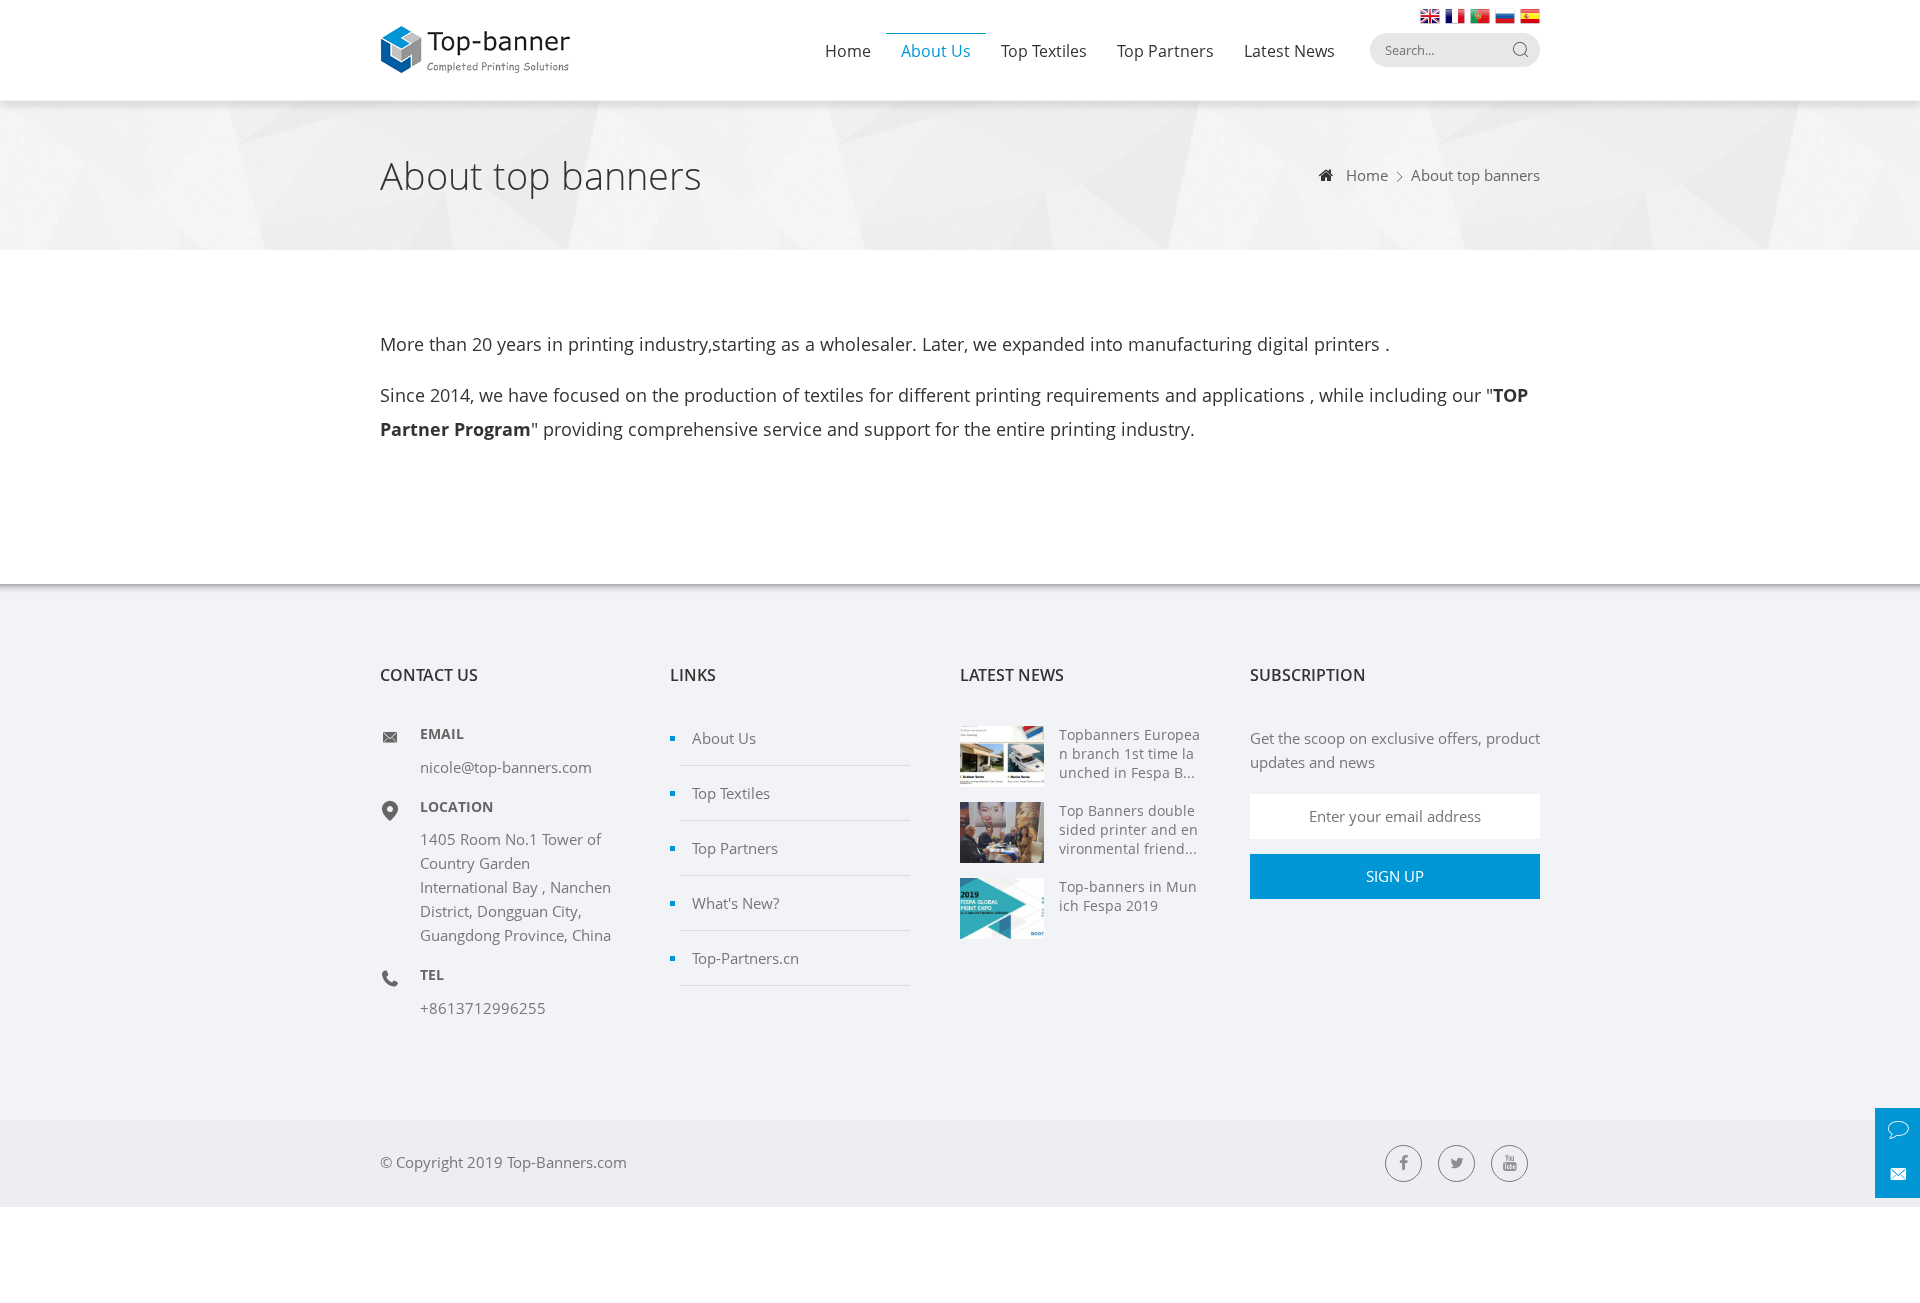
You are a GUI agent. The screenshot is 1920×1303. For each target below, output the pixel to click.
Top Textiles (1044, 51)
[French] (1454, 14)
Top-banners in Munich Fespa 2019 (1128, 896)
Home (848, 51)
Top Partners (1165, 51)
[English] (1429, 14)
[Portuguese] (1479, 14)
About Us (936, 51)
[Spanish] (1529, 14)
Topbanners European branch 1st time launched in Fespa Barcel (1129, 754)
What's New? (735, 903)
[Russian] (1504, 14)
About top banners (1475, 175)
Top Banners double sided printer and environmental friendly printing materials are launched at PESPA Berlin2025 (1128, 830)
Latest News (1289, 51)
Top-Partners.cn (745, 958)
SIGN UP (1395, 876)
